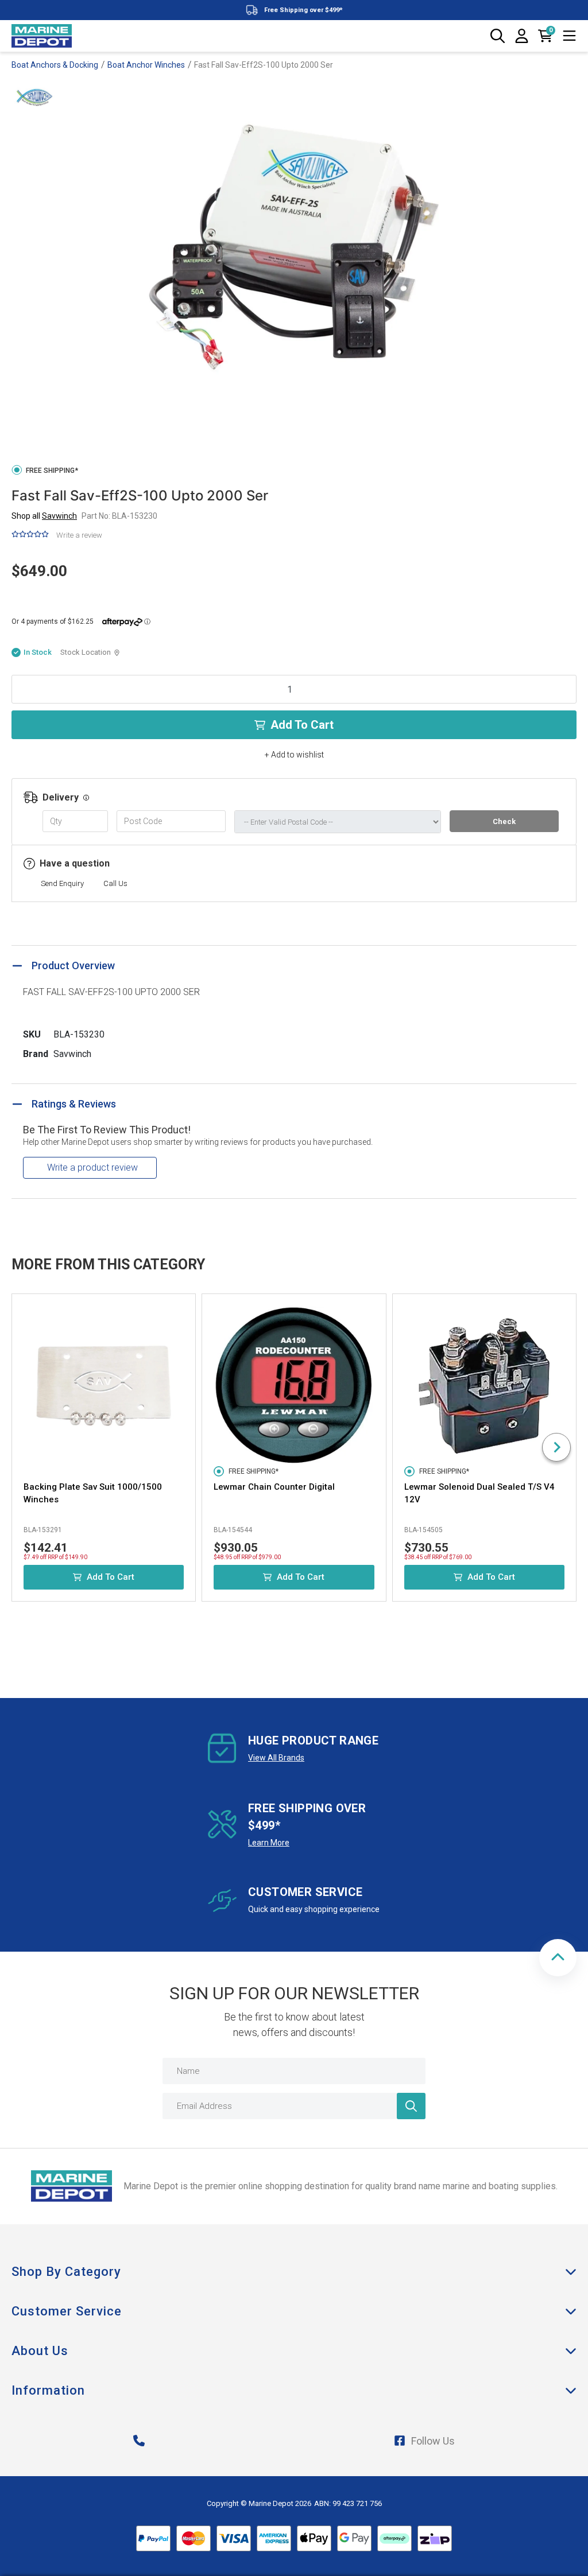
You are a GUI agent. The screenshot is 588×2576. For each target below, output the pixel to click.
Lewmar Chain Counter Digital (274, 1487)
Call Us (115, 883)
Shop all (44, 516)
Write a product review (92, 1167)
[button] (558, 1958)
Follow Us (433, 2441)
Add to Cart (302, 725)
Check (504, 821)
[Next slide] (556, 1447)
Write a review (79, 535)
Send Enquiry (62, 883)
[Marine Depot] (42, 36)
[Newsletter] (411, 2106)
